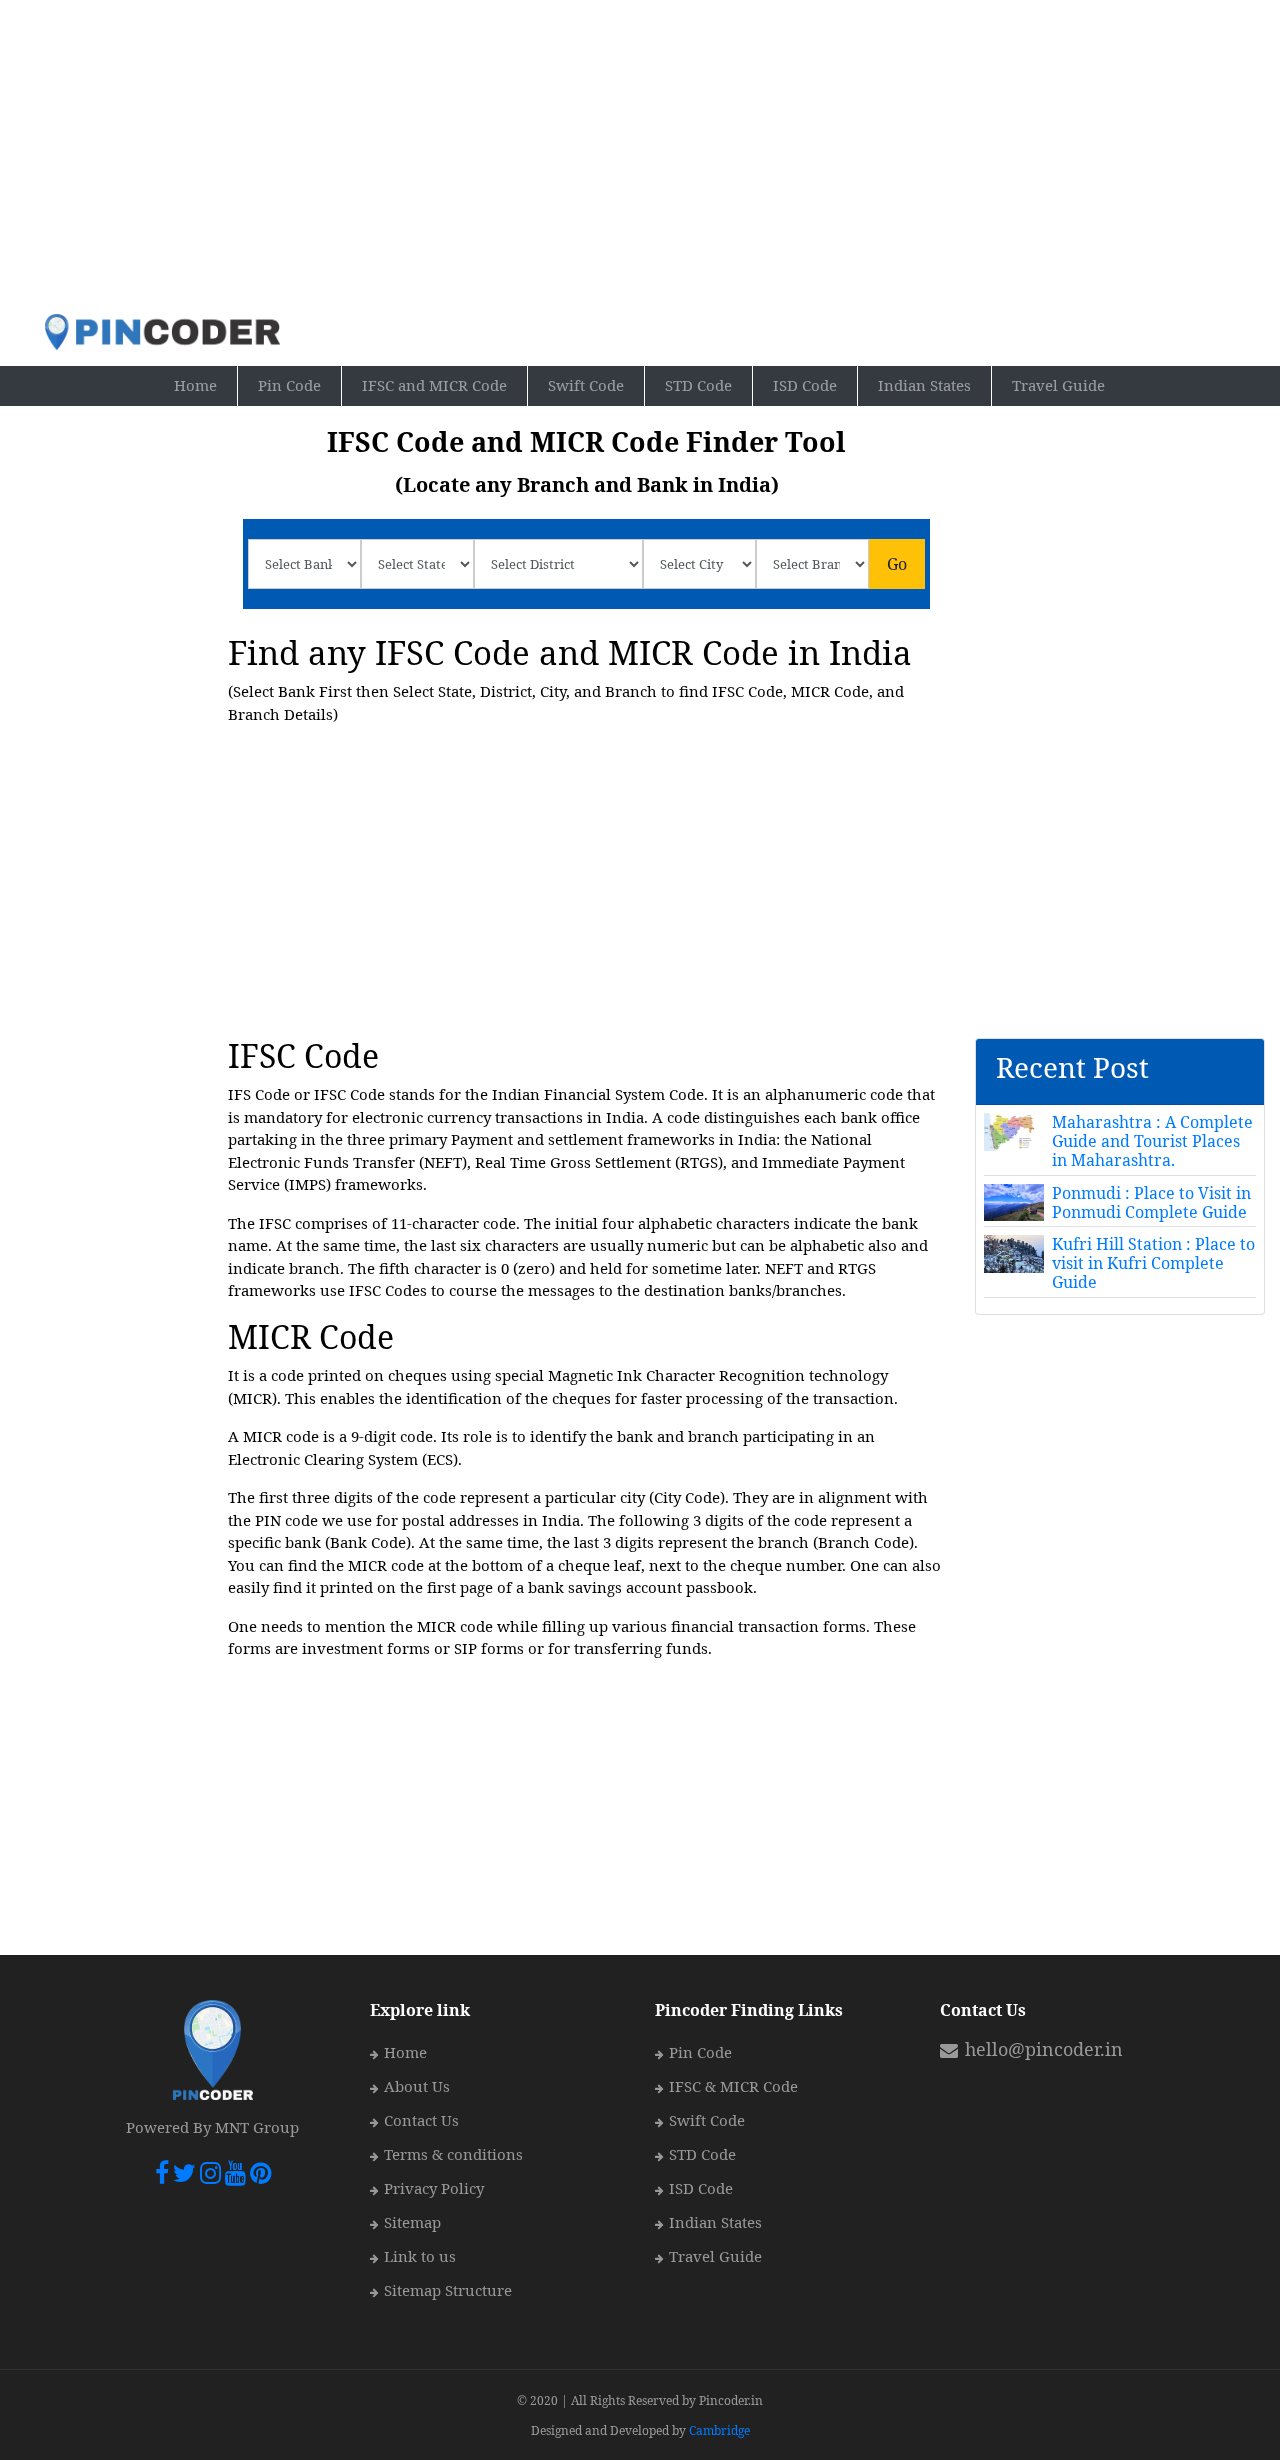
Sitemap (412, 2222)
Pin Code (300, 384)
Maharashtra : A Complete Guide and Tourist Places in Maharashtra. (1152, 1141)
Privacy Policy (434, 2188)
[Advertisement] (640, 156)
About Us (417, 2086)
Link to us (420, 2256)
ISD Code (805, 385)
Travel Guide (1058, 385)
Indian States (924, 385)
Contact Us (421, 2120)
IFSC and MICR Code (434, 385)
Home (206, 384)
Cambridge (719, 2430)
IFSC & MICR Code (733, 2086)
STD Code (698, 385)
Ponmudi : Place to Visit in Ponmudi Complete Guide (1151, 1202)
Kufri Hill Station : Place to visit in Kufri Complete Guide (1153, 1263)
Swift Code (586, 385)
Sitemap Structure (448, 2290)
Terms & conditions (453, 2154)
